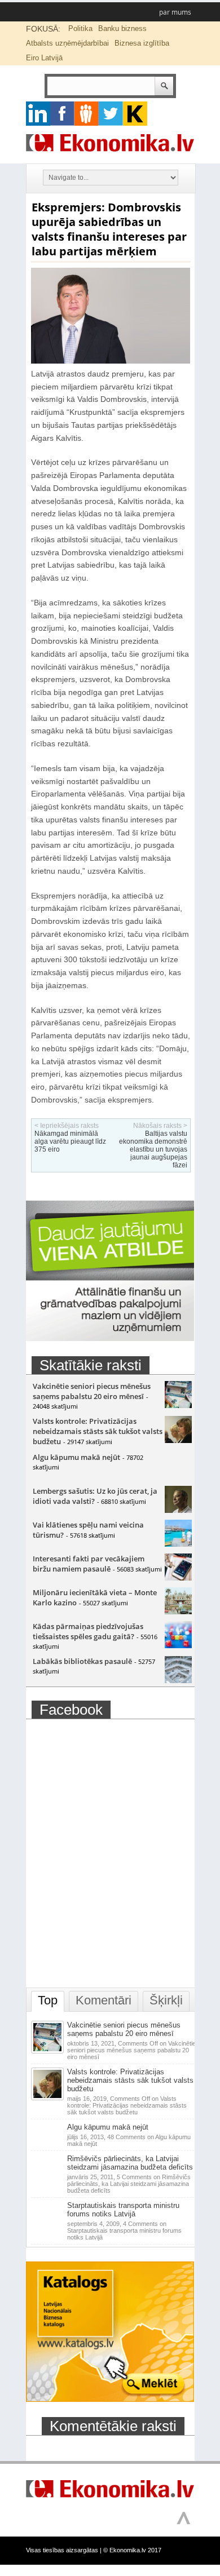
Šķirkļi (166, 2000)
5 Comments (129, 2184)
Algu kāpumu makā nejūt (76, 1457)
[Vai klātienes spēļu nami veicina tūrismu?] (178, 1544)
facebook (62, 114)
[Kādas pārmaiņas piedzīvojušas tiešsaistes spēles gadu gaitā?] (178, 1645)
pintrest (87, 114)
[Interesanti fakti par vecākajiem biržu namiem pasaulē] (178, 1578)
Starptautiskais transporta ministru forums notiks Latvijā (123, 2210)
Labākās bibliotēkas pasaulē (82, 1661)
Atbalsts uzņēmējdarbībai (67, 43)
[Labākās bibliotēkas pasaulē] (178, 1680)
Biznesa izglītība (142, 43)
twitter (111, 114)
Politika (80, 28)
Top (48, 2000)
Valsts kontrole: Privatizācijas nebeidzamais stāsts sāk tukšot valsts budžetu (98, 1431)
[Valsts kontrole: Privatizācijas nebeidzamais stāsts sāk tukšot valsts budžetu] (178, 1440)
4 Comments (124, 2230)
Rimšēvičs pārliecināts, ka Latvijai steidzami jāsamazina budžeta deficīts (130, 2163)
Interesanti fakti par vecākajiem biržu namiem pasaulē (89, 1564)
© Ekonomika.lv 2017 (132, 2550)
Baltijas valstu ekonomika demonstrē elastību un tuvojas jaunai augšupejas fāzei (153, 1149)
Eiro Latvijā (44, 58)
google (38, 114)
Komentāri (104, 2000)
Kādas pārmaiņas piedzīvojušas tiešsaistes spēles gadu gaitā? (88, 1631)
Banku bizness (122, 28)
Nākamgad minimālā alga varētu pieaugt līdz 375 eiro (70, 1141)
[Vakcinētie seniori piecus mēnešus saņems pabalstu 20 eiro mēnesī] (178, 1405)
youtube (135, 114)
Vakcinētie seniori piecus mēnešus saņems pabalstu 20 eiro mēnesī (92, 1391)
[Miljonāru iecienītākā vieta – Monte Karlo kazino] (178, 1612)
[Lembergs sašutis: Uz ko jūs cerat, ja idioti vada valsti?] (178, 1510)
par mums (175, 12)
